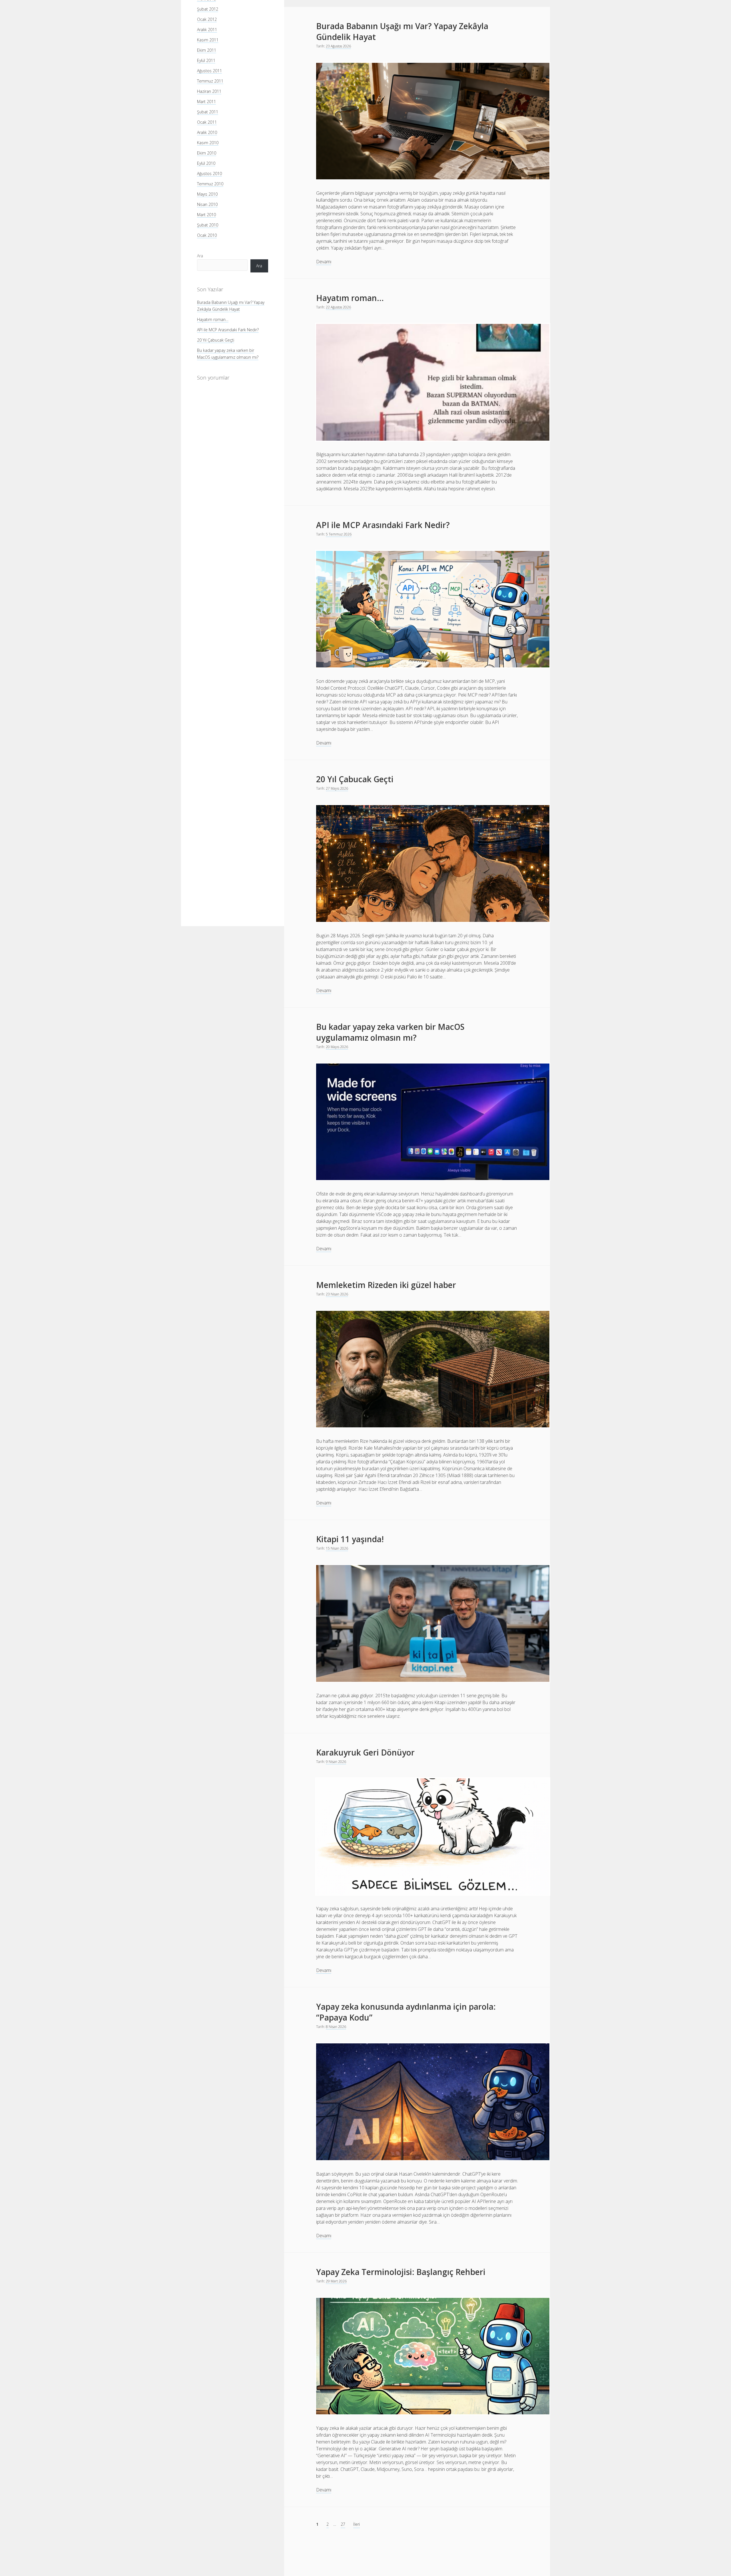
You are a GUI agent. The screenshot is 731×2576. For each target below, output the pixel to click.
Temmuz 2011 (210, 81)
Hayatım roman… (213, 319)
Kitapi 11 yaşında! (350, 1539)
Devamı (324, 262)
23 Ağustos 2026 (338, 46)
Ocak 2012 (207, 19)
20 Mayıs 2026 (337, 1047)
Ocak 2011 (207, 122)
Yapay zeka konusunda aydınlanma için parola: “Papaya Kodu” (406, 2012)
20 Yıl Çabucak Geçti (216, 340)
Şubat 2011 (208, 112)
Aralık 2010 (207, 132)
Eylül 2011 (206, 60)
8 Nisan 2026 (336, 2027)
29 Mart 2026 (336, 2281)
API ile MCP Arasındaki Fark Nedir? (228, 330)
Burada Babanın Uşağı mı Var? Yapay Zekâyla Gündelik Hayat (402, 31)
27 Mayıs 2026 (337, 788)
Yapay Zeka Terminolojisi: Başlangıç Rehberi (401, 2272)
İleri (357, 2524)
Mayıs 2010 (207, 194)
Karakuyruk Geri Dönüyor (365, 1752)
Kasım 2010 (208, 143)
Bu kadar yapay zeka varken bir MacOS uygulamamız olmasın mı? (390, 1032)
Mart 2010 (206, 215)
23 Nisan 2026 (337, 1294)
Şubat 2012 (208, 9)
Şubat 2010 (208, 225)
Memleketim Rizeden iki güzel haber (386, 1285)
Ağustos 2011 (209, 71)
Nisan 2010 (207, 204)
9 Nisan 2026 (336, 1762)
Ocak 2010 (207, 235)
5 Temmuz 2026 (339, 534)
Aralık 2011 (207, 30)
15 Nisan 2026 (337, 1548)
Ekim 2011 (207, 50)
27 (343, 2524)
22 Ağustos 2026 (338, 307)
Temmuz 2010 (210, 184)
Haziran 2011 (209, 91)
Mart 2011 (206, 102)
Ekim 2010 (207, 153)
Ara (200, 255)
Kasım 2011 (208, 40)
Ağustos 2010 (209, 173)
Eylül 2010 (206, 163)
